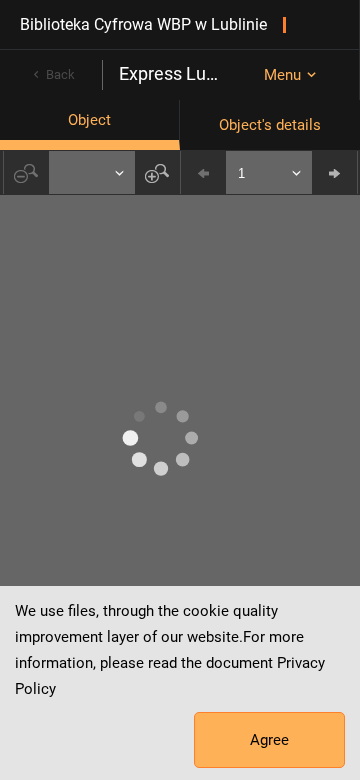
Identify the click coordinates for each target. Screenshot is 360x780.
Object (89, 120)
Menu (282, 75)
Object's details (270, 125)
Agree (269, 740)
